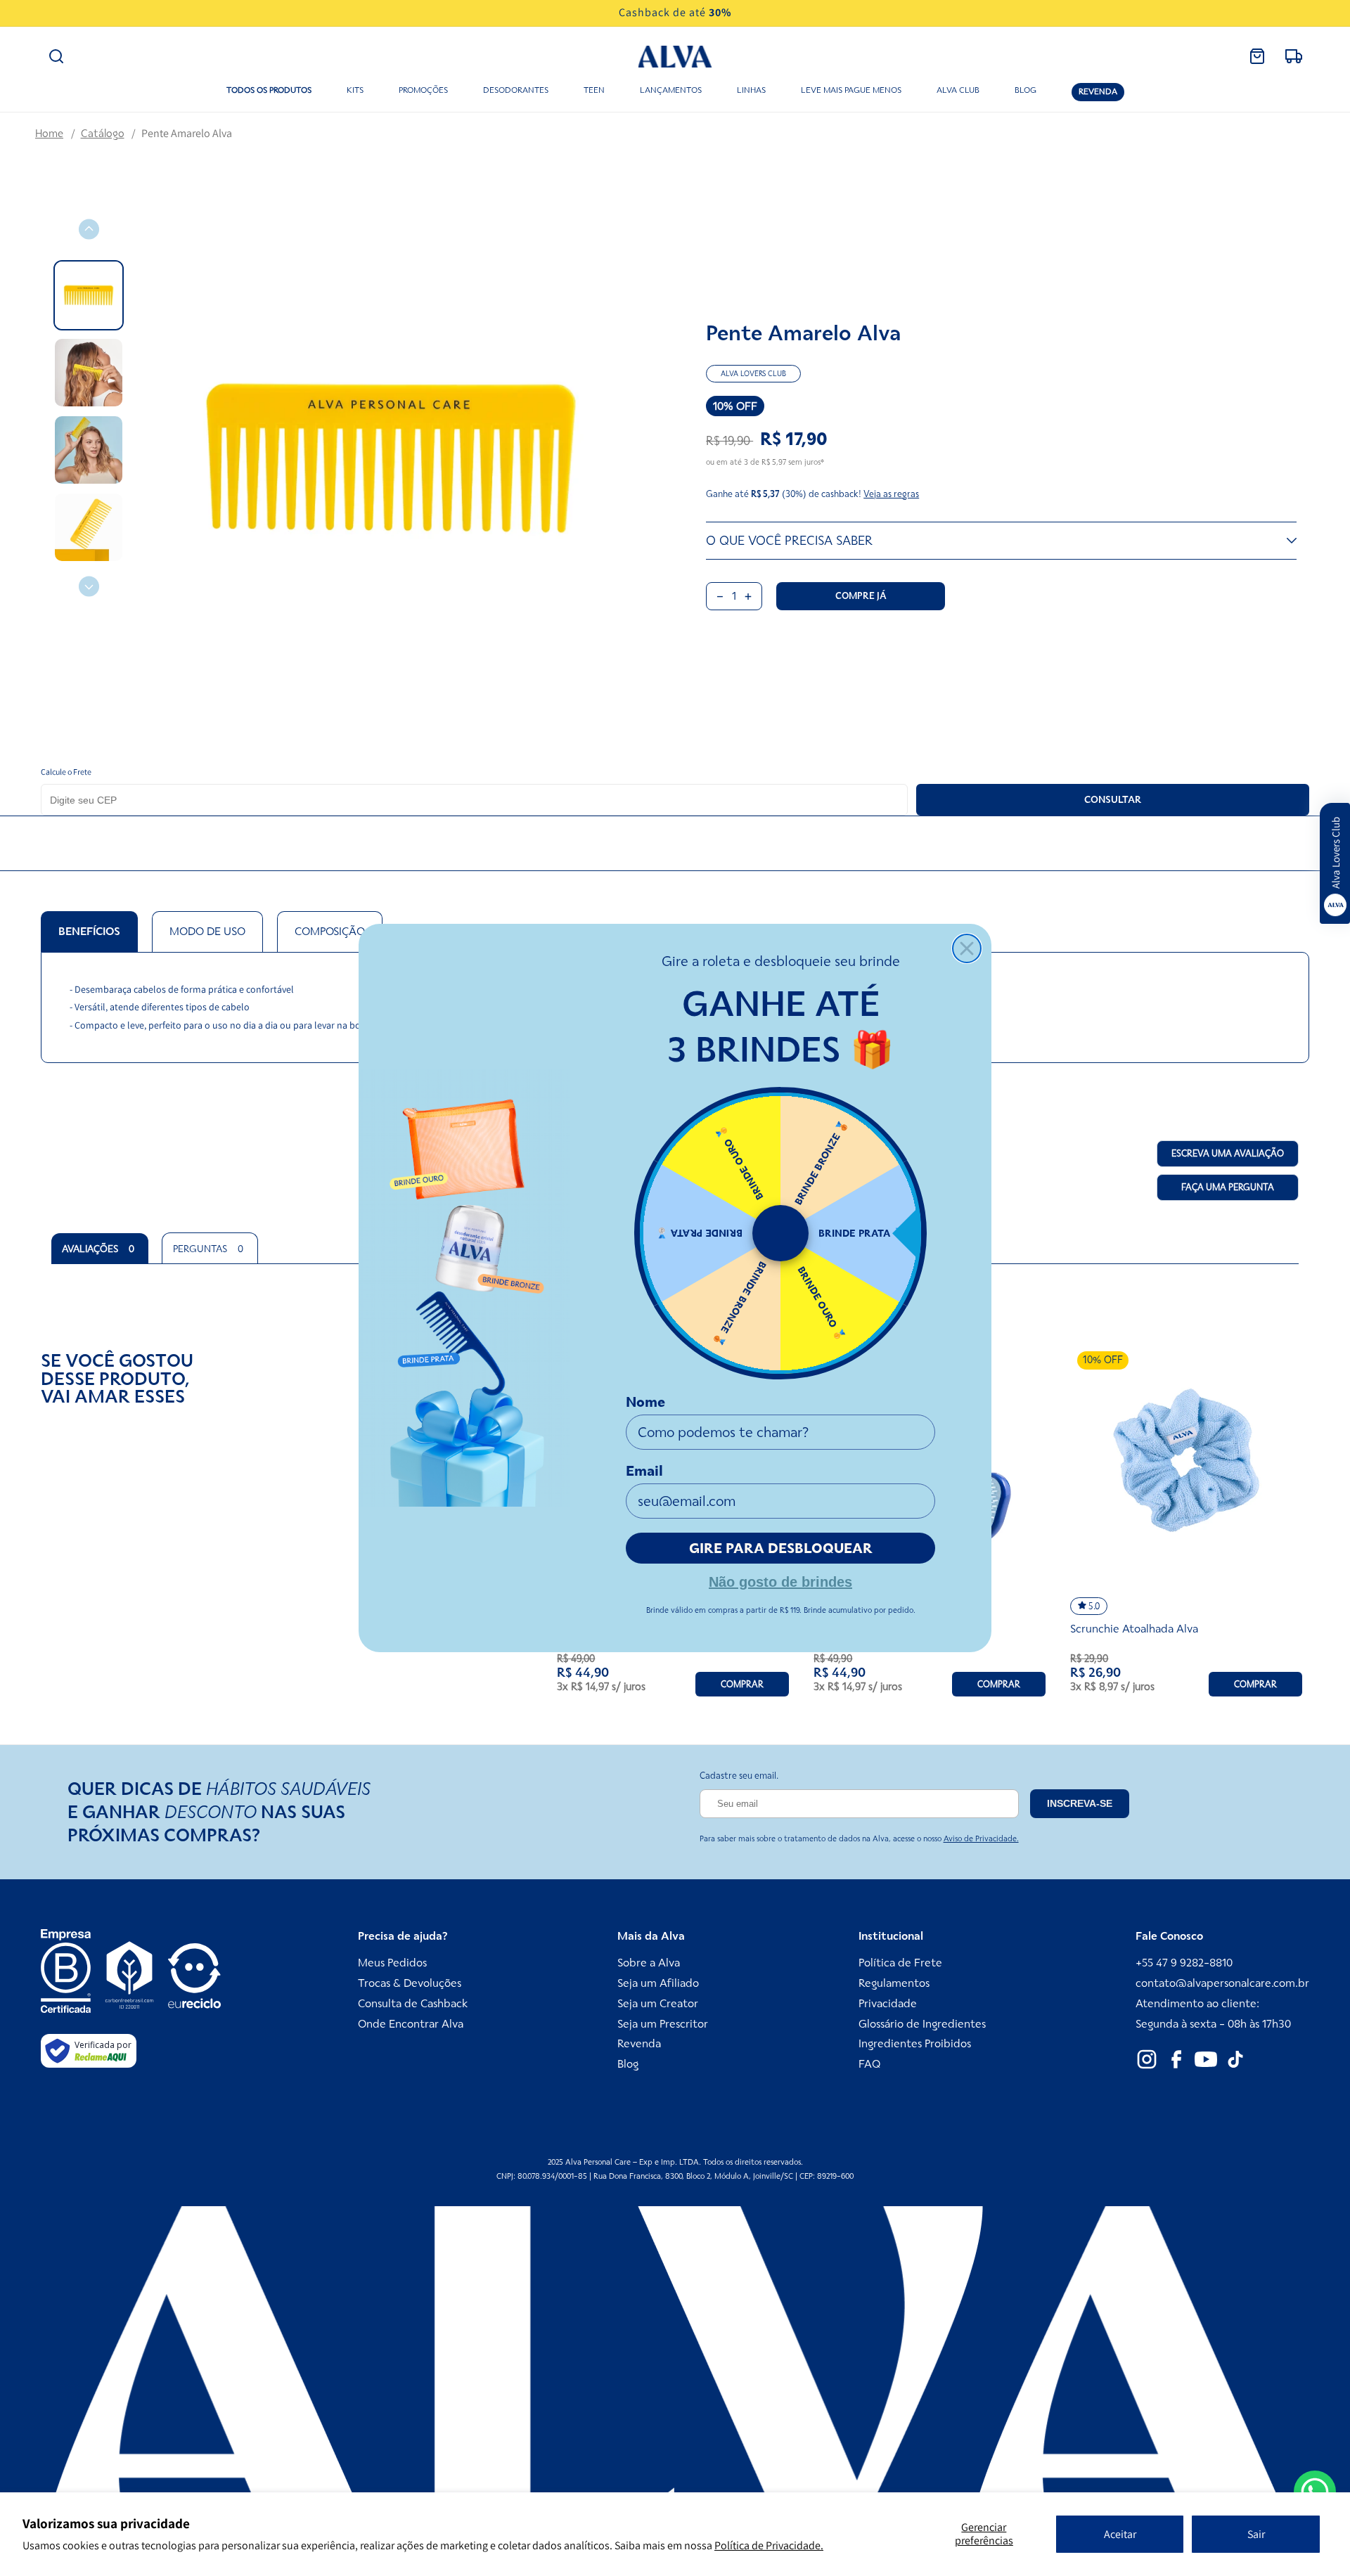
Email (644, 1471)
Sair (1256, 2534)
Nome (645, 1402)
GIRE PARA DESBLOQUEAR (781, 1548)
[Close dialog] (967, 948)
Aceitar (1120, 2534)
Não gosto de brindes (780, 1580)
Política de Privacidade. (769, 2545)
